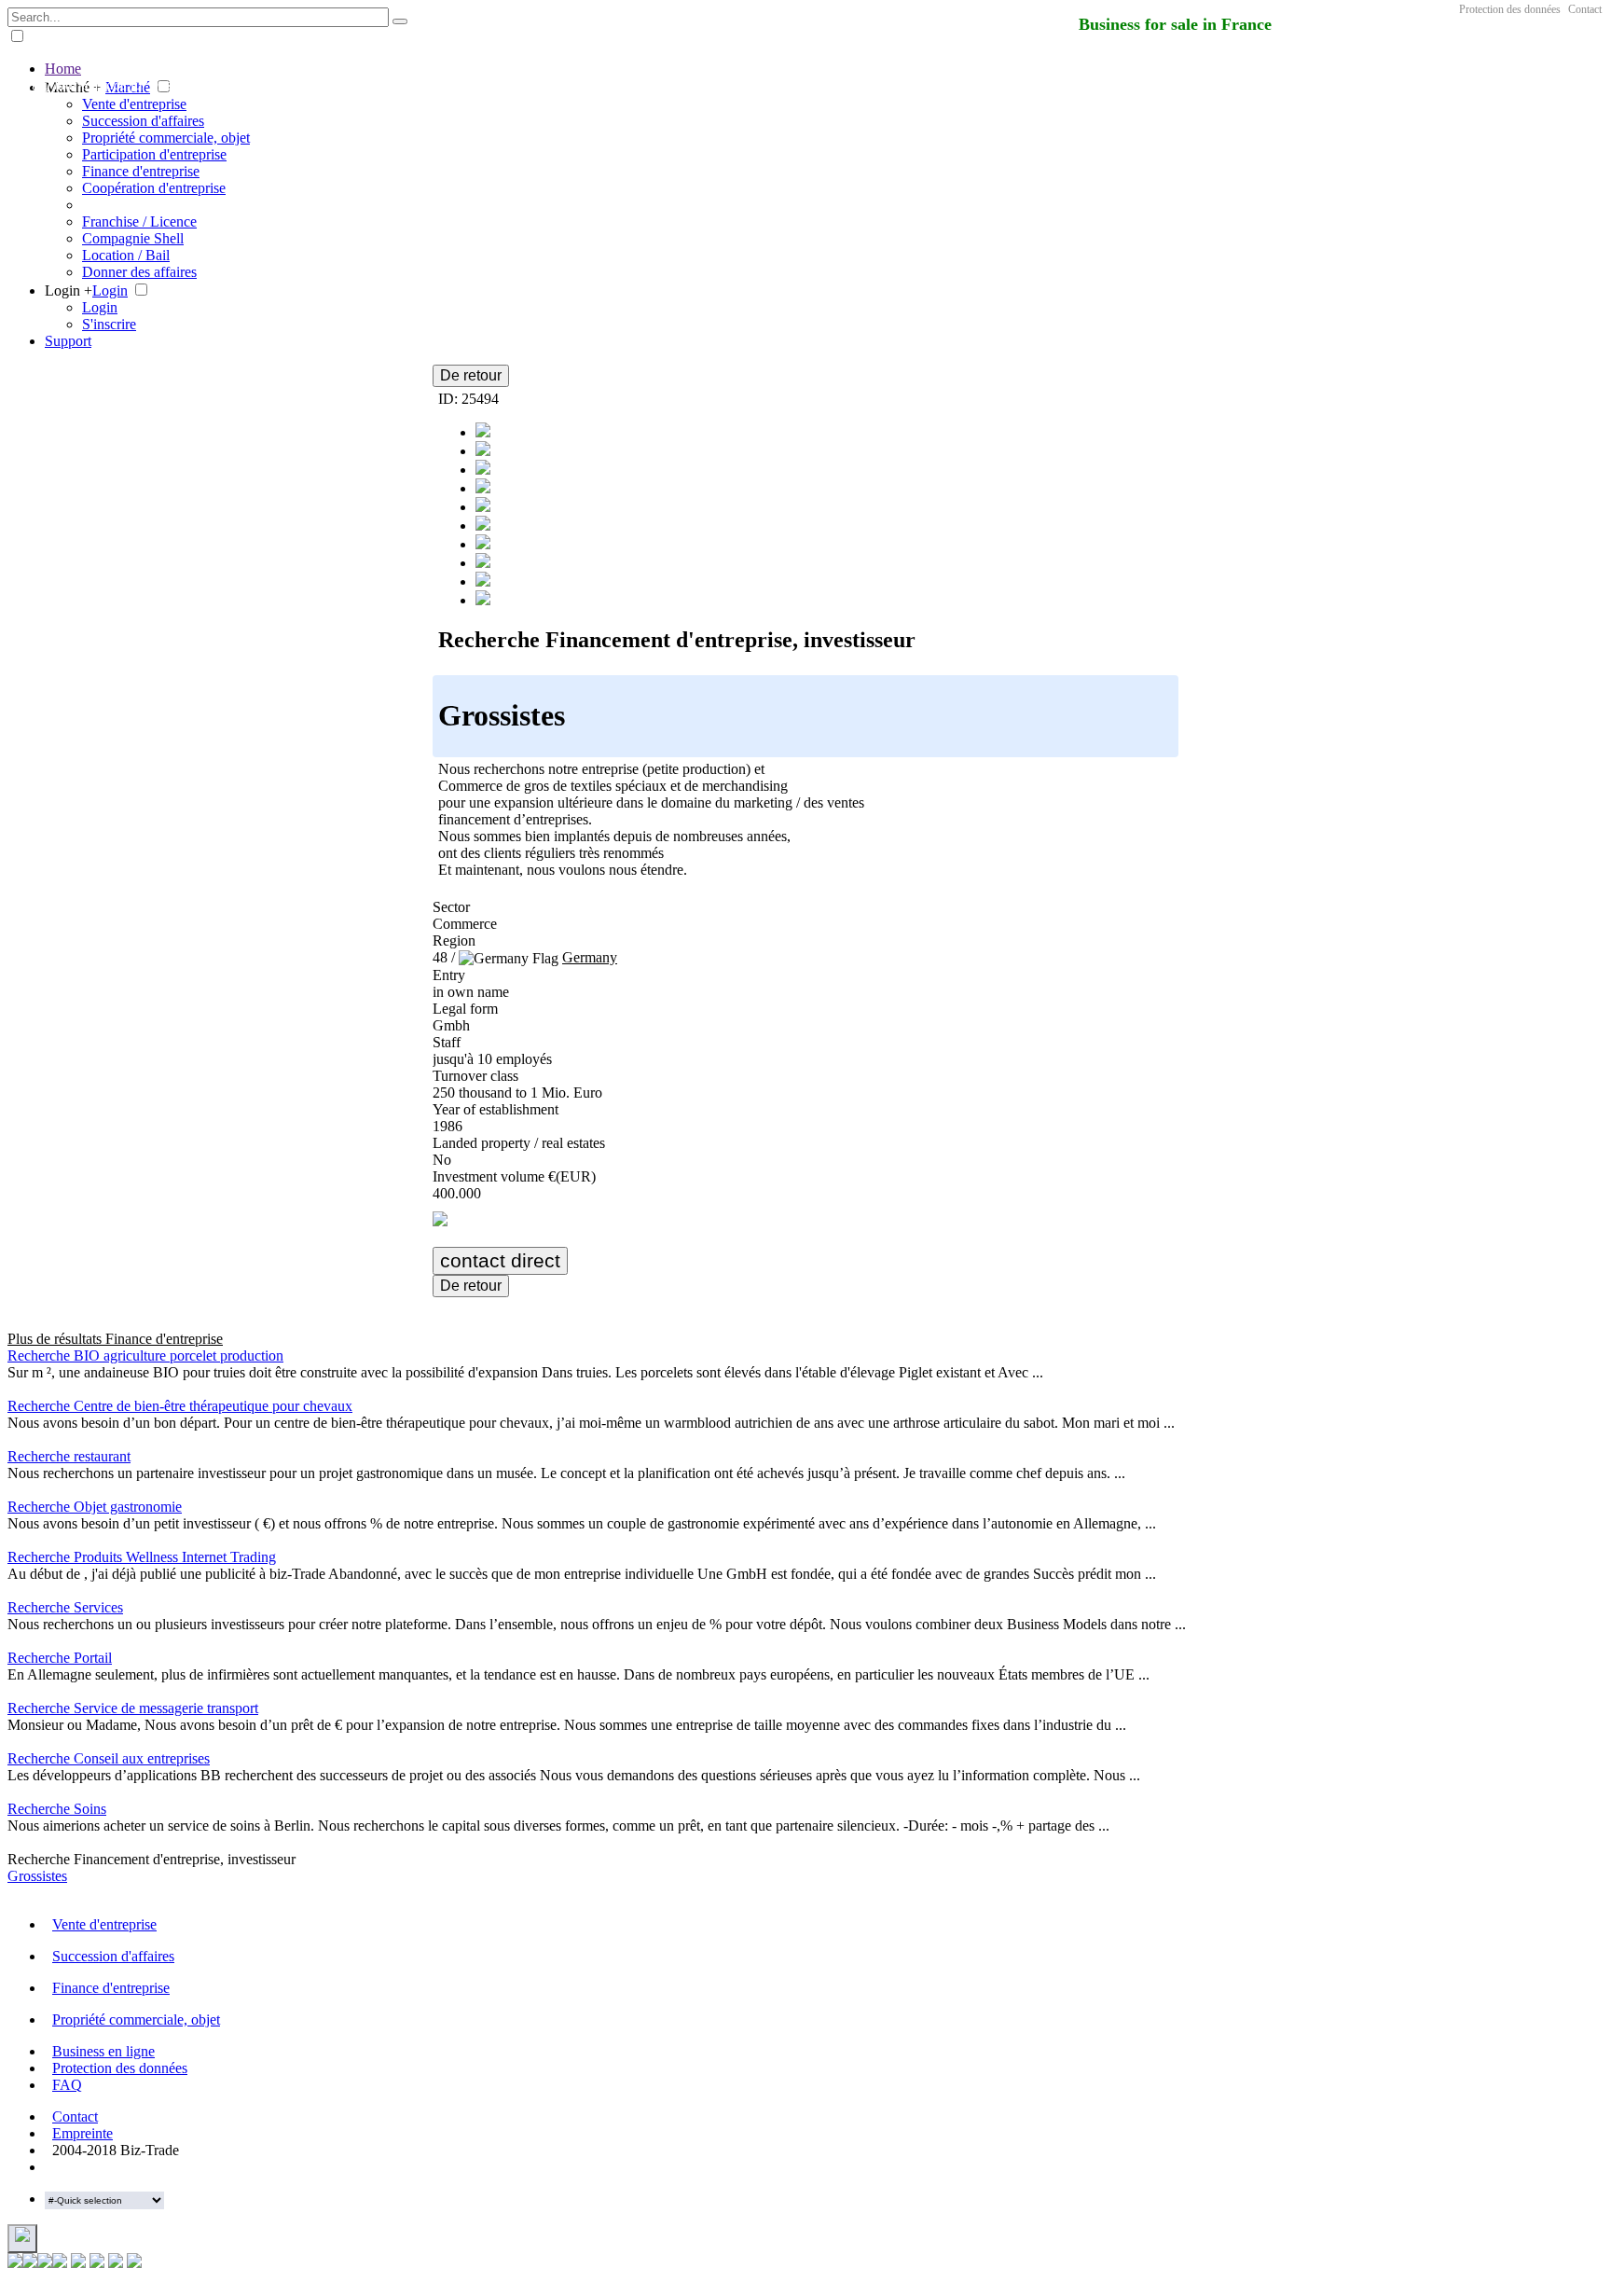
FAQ (67, 2085)
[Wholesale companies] (483, 563)
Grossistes (37, 1876)
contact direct (500, 1260)
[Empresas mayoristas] (483, 451)
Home (63, 69)
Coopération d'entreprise (154, 188)
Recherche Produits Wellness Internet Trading (142, 1557)
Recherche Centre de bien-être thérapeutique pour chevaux (180, 1406)
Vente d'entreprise (134, 104)
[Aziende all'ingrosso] (483, 507)
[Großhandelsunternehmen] (483, 432)
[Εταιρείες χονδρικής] (483, 526)
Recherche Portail (60, 1658)
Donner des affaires (139, 272)
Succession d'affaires (143, 121)
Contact (1585, 9)
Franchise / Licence (139, 221)
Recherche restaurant (69, 1456)
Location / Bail (126, 255)
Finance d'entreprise (141, 171)
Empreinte (83, 2133)
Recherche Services (65, 1607)
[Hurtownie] (483, 470)
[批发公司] (483, 544)
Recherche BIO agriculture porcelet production (145, 1355)
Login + (69, 290)
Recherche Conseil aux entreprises (109, 1758)
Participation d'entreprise (154, 154)
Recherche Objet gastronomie (95, 1507)
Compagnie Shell (133, 238)
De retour (471, 375)
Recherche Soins (57, 1809)
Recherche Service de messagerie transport (133, 1708)
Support (68, 341)
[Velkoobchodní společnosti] (483, 488)
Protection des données (1510, 9)
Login (110, 290)
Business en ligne (103, 2051)
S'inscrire (109, 324)
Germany (590, 957)
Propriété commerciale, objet (166, 138)
